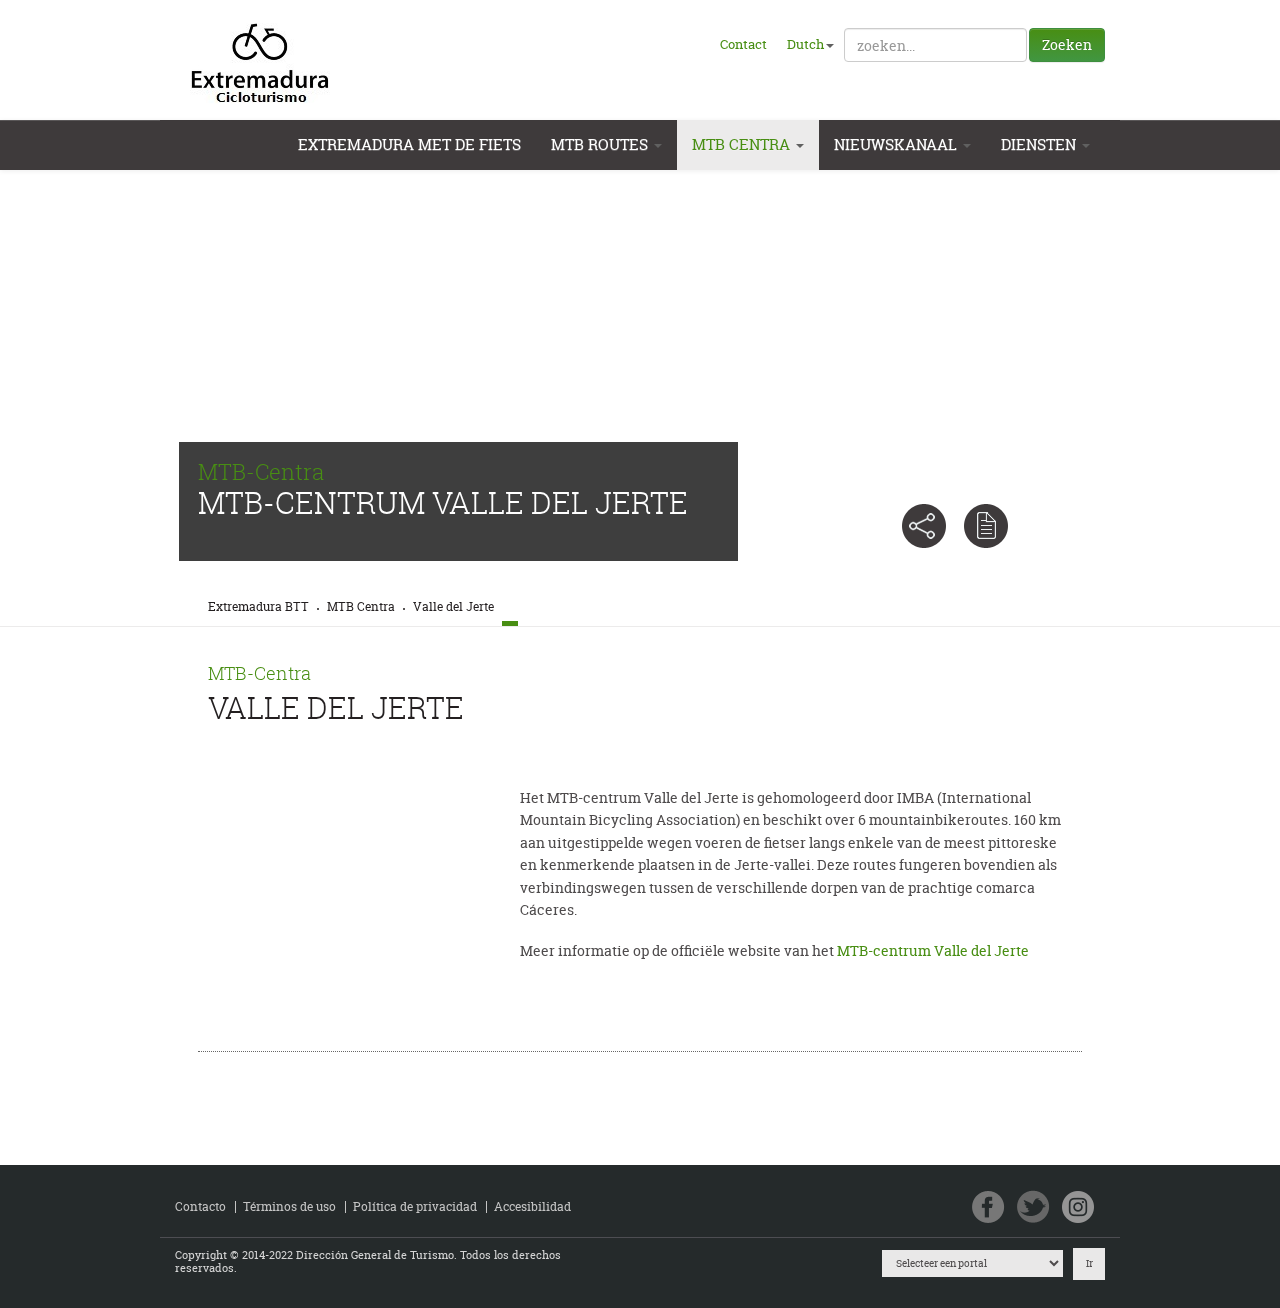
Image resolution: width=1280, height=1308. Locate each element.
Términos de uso (289, 1206)
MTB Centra (743, 144)
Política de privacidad (415, 1206)
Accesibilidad (532, 1206)
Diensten (1040, 144)
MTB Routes (601, 144)
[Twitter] (1033, 1208)
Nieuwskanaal (897, 144)
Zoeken (1067, 44)
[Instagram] (1078, 1208)
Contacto (200, 1206)
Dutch (805, 44)
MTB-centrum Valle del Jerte (933, 951)
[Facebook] (988, 1208)
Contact (743, 44)
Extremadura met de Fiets (409, 144)
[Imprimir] (986, 526)
